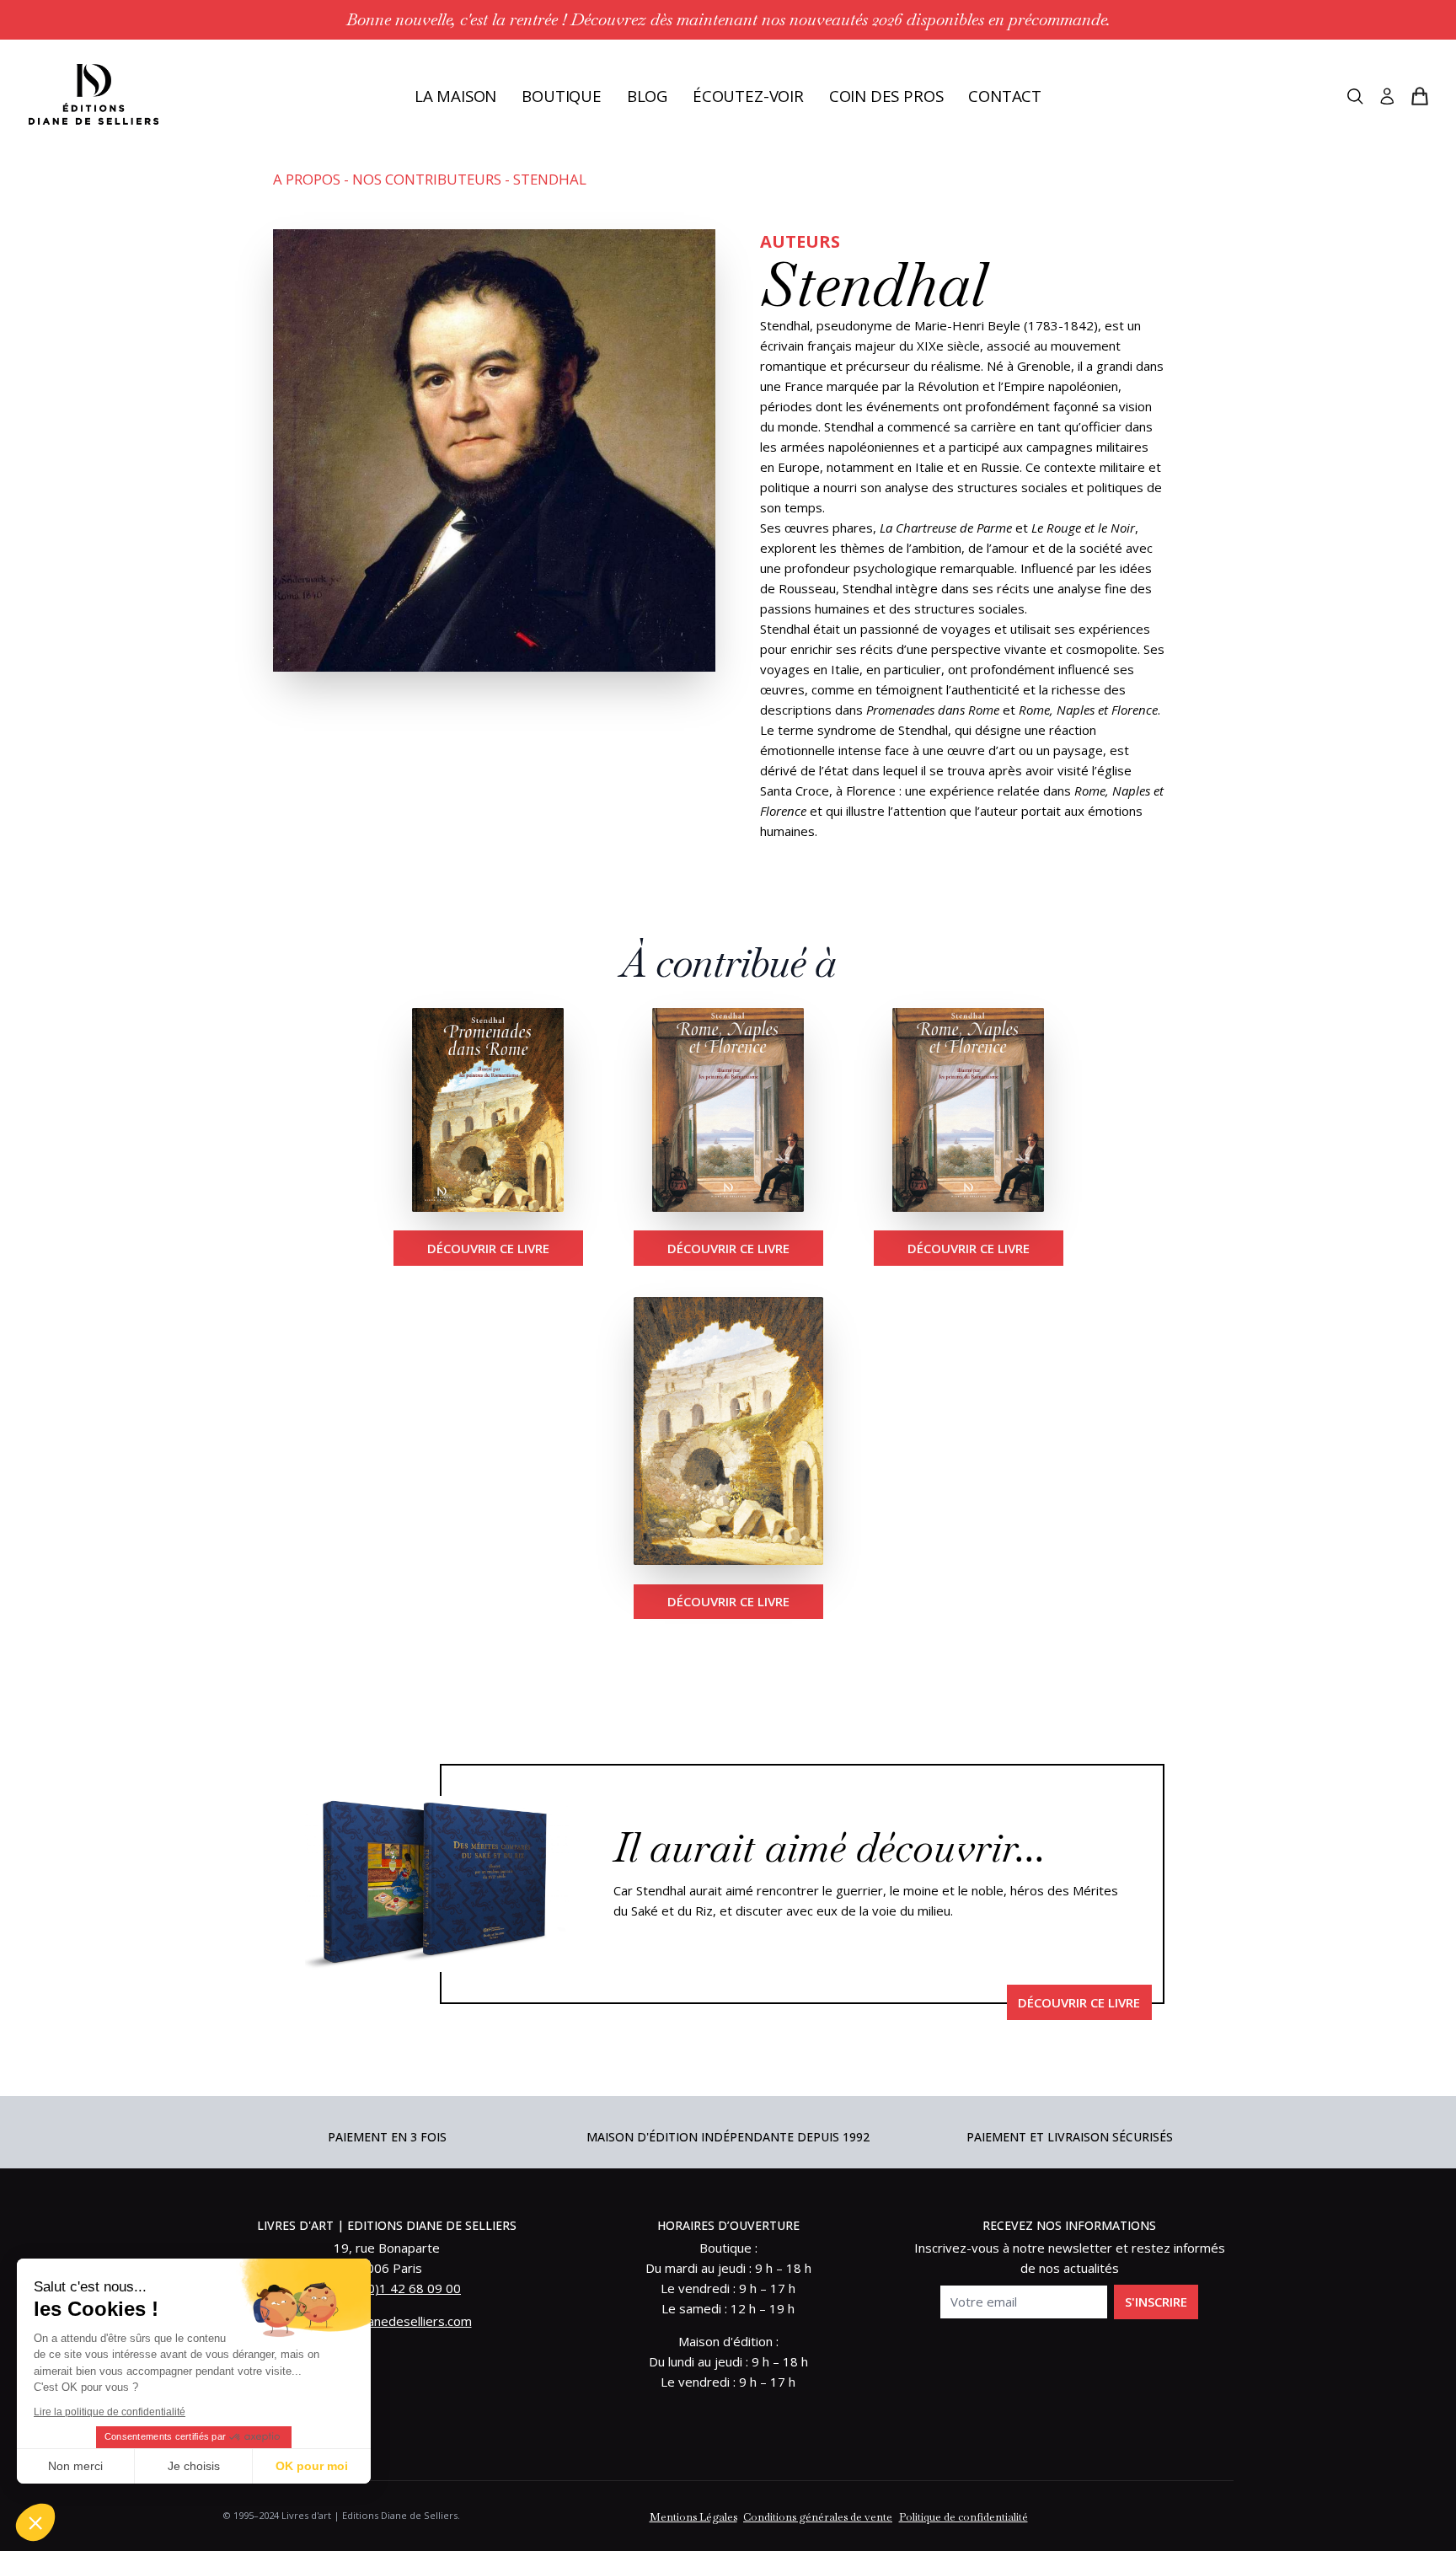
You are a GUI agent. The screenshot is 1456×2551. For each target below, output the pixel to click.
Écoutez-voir (748, 96)
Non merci (75, 2466)
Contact (1005, 96)
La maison (455, 96)
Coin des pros (886, 96)
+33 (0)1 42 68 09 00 (399, 2288)
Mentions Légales (693, 2517)
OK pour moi (312, 2466)
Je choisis (194, 2466)
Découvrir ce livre (488, 1248)
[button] (35, 2522)
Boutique (562, 96)
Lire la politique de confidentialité (110, 2412)
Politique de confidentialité (964, 2517)
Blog (647, 96)
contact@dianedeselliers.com (387, 2321)
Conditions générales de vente (818, 2517)
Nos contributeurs (427, 179)
